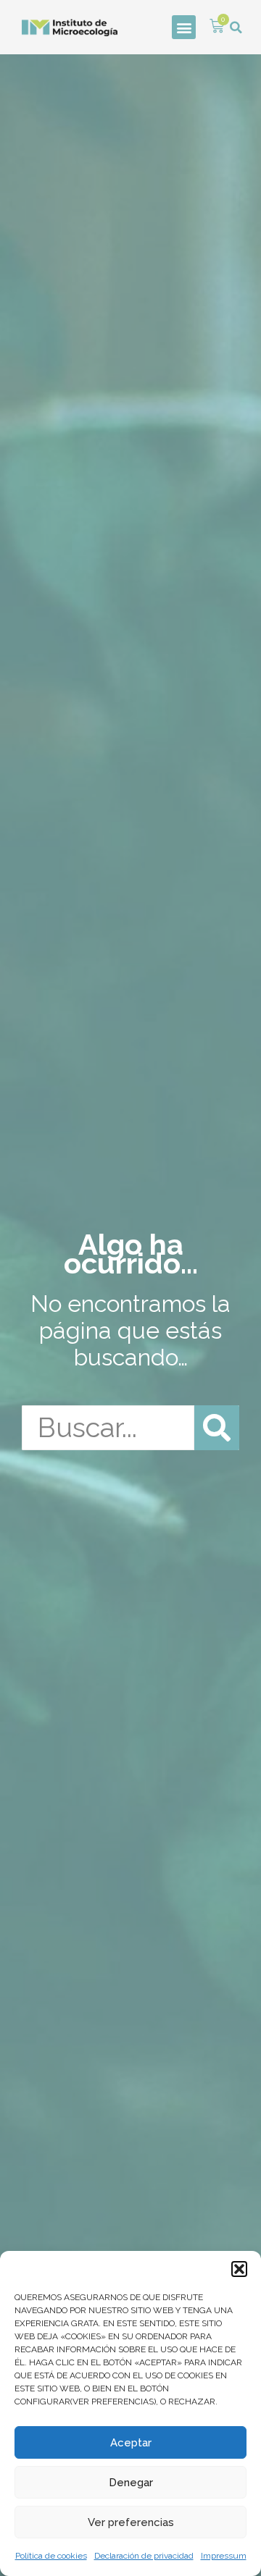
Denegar (131, 2483)
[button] (239, 2269)
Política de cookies (51, 2556)
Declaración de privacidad (144, 2556)
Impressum (224, 2556)
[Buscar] (217, 1428)
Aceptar (131, 2443)
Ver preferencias (131, 2522)
